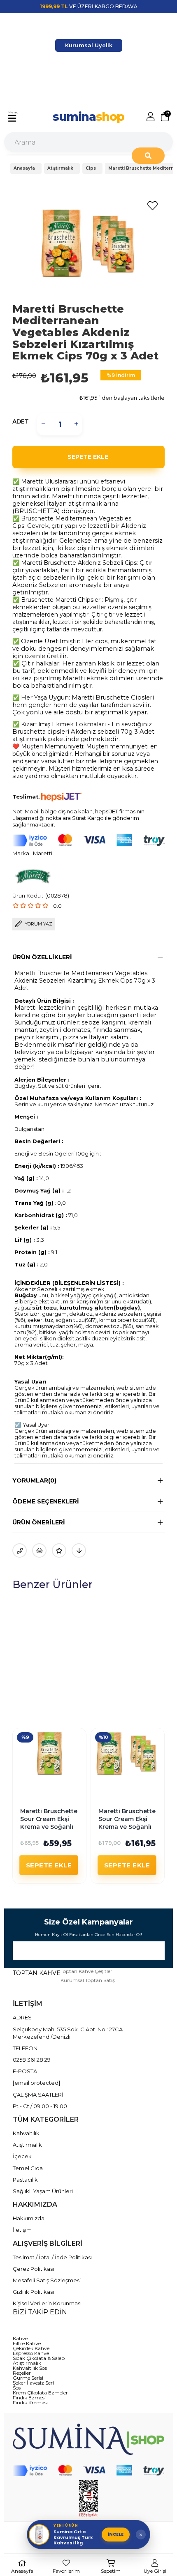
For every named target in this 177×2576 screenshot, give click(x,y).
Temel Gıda (28, 2168)
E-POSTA (25, 2071)
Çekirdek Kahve (31, 2348)
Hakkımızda (29, 2218)
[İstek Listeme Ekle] (39, 1550)
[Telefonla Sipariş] (20, 1550)
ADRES (22, 2017)
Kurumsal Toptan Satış (88, 1980)
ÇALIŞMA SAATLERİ (38, 2095)
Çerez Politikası (33, 2269)
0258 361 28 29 (32, 2060)
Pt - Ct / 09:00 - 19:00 (40, 2106)
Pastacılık (25, 2180)
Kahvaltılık (26, 2133)
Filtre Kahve (27, 2343)
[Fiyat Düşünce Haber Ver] (79, 1550)
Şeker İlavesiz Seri (33, 2383)
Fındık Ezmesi (29, 2398)
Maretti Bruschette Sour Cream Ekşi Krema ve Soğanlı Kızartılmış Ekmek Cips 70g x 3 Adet (52, 1827)
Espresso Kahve (31, 2353)
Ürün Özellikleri (42, 957)
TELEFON (25, 2048)
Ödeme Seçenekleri (46, 1501)
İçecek (22, 2156)
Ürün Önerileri (39, 1522)
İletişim (22, 2230)
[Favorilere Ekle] (152, 206)
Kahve (20, 2339)
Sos (17, 2388)
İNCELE (116, 2534)
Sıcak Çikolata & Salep (39, 2358)
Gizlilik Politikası (33, 2292)
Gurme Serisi (28, 2378)
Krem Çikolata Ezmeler (40, 2393)
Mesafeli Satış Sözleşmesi (47, 2280)
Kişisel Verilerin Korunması (47, 2303)
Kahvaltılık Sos (30, 2368)
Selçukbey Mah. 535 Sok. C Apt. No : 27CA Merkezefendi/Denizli (68, 2033)
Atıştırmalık (27, 2145)
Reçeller (22, 2373)
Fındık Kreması (30, 2403)
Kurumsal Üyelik (89, 45)
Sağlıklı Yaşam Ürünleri (43, 2191)
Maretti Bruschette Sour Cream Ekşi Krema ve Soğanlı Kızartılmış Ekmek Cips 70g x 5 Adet (131, 1827)
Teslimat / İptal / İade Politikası (52, 2257)
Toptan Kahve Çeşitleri (87, 1971)
